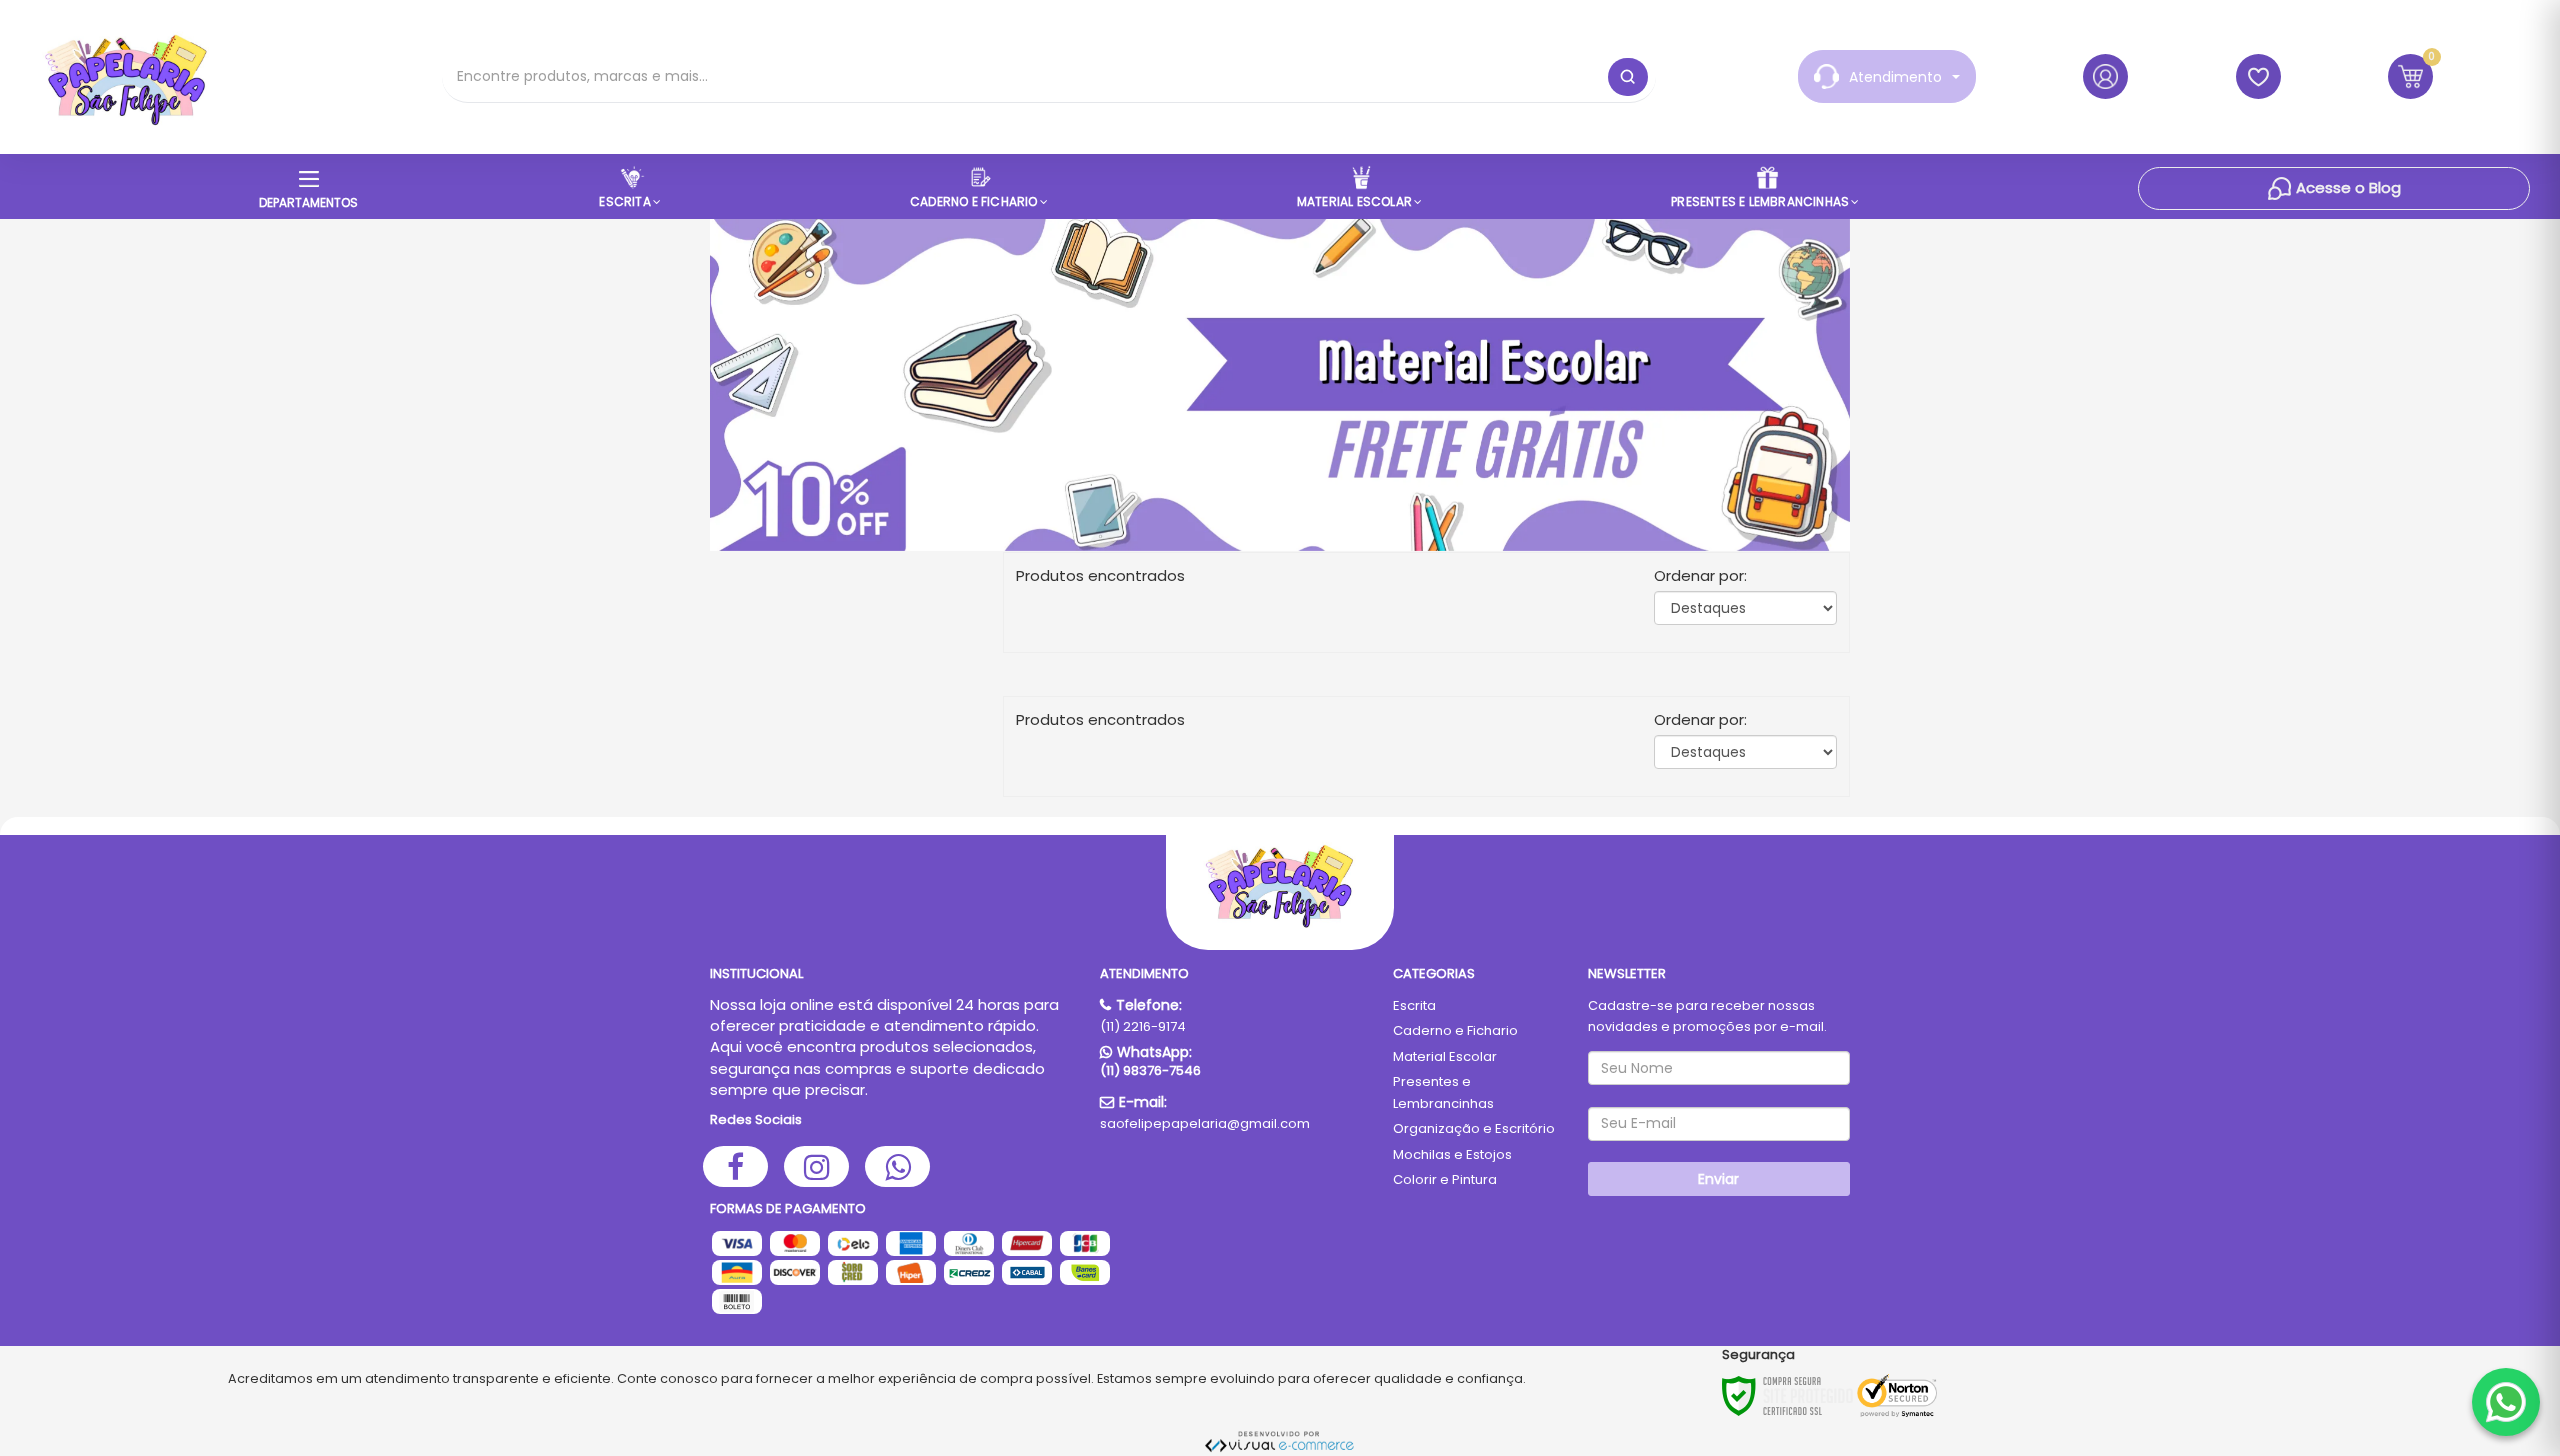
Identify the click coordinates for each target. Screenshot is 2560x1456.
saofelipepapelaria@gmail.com (1205, 1123)
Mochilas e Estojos (1452, 1154)
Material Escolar (1445, 1056)
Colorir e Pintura (1445, 1179)
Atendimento (1895, 77)
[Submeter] (1628, 77)
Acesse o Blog (2346, 186)
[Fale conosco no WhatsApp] (2506, 1402)
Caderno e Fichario (1455, 1030)
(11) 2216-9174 (1143, 1026)
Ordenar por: (1700, 575)
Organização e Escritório (1474, 1128)
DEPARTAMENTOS (308, 202)
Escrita (1414, 1005)
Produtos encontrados (1100, 719)
